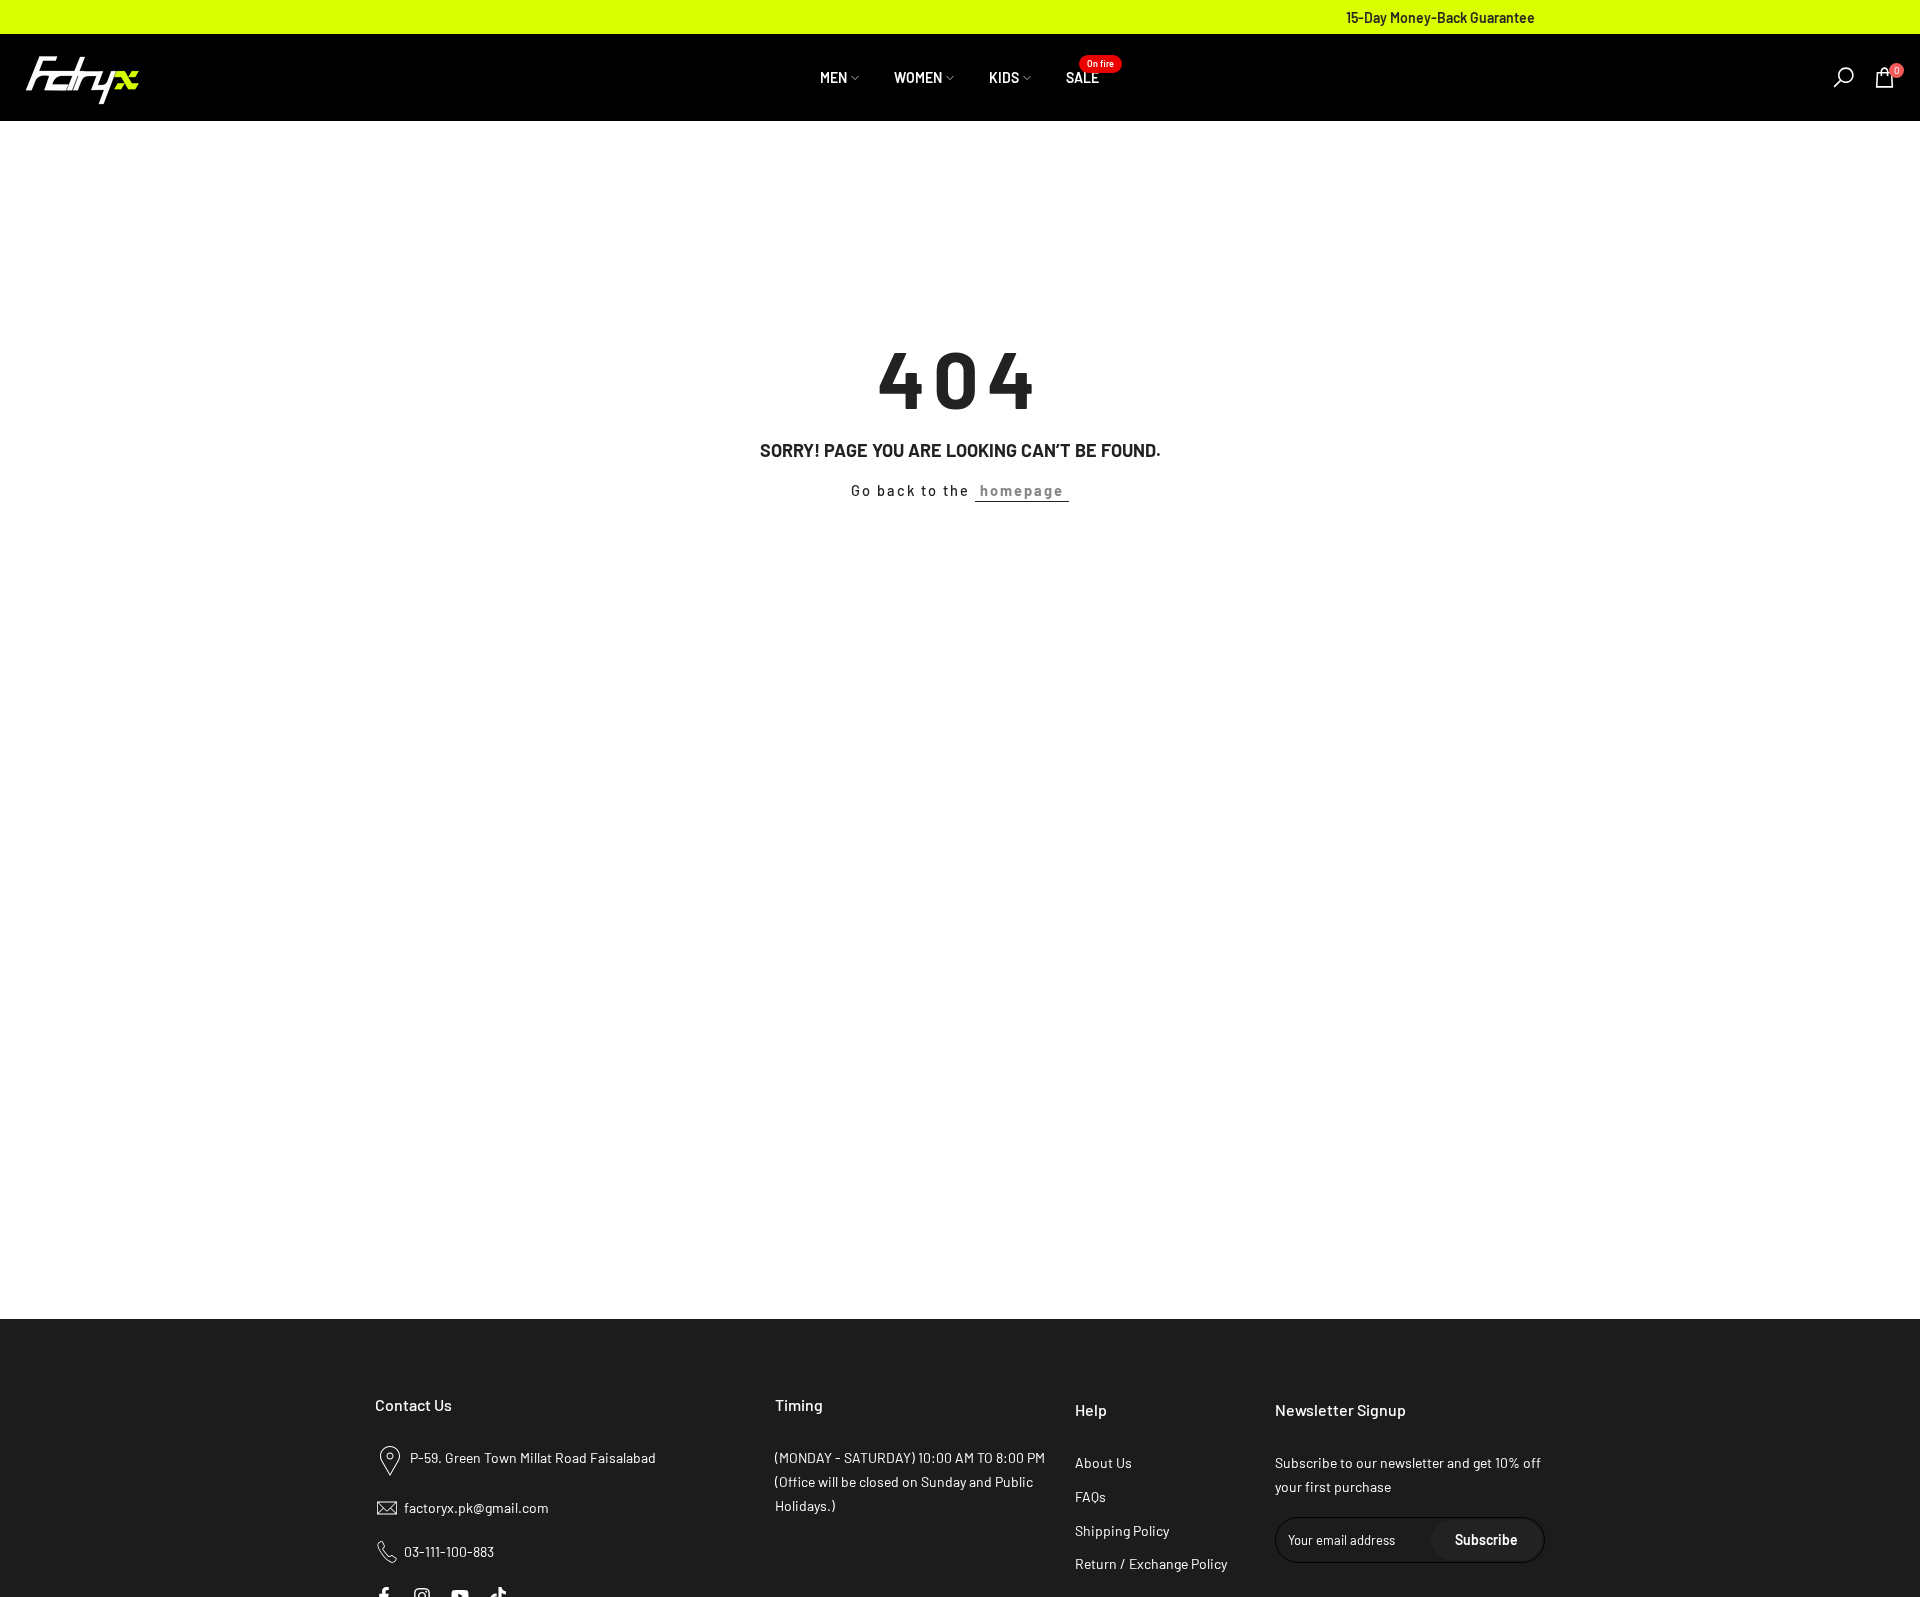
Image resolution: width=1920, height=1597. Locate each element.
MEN (833, 77)
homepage (1022, 490)
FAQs (1090, 1496)
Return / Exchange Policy (1151, 1563)
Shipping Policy (1122, 1530)
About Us (1103, 1462)
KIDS (1004, 77)
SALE (1090, 76)
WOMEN (918, 77)
